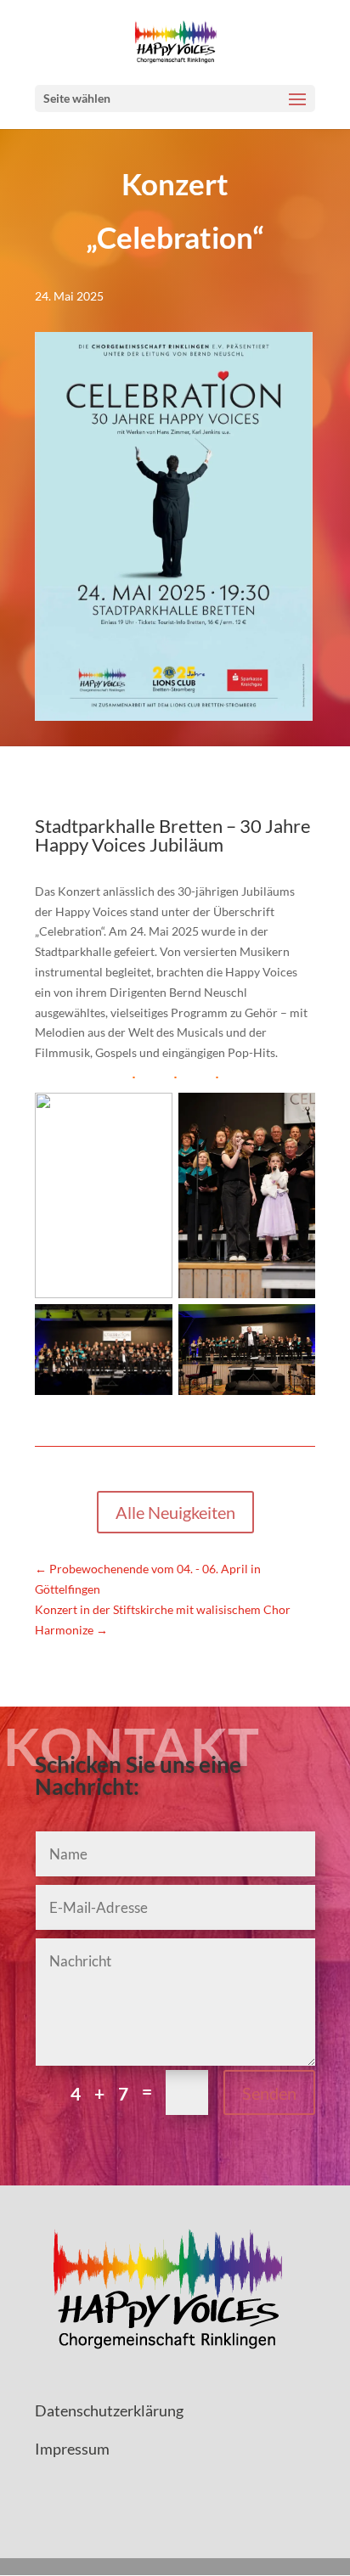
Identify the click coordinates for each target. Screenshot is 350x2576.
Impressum (72, 2449)
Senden (269, 2093)
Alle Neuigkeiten (175, 1512)
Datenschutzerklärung (109, 2410)
